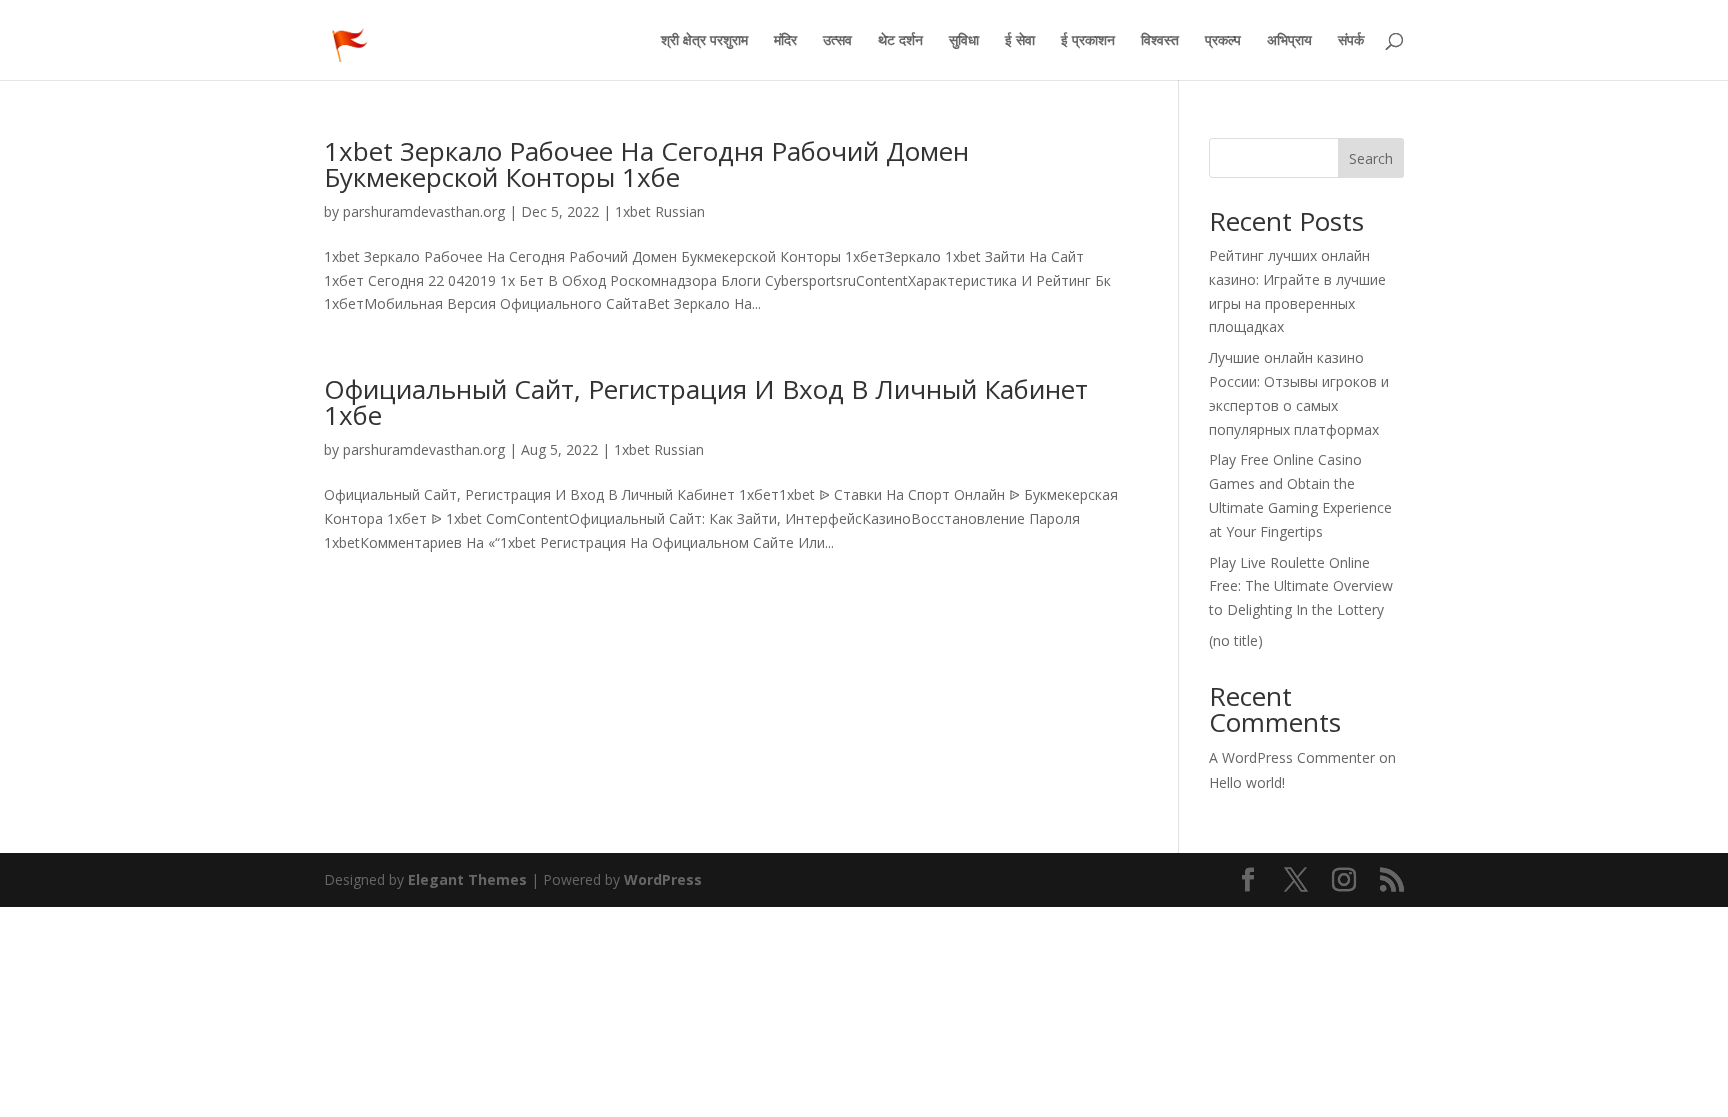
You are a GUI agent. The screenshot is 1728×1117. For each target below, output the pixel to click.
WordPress (663, 879)
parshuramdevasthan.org (424, 211)
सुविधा (964, 41)
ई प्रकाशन (1088, 41)
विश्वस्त (1160, 41)
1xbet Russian (660, 211)
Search (1371, 158)
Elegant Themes (467, 879)
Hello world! (1247, 782)
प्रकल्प (1223, 41)
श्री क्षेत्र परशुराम (704, 41)
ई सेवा (1020, 41)
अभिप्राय (1289, 41)
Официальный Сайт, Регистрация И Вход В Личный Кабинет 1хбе (706, 402)
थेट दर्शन (900, 41)
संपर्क (1351, 41)
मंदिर (785, 41)
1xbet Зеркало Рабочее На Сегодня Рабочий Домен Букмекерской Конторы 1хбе (646, 164)
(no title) (1236, 640)
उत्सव (837, 41)
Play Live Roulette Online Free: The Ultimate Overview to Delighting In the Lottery (1301, 586)
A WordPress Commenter (1292, 757)
